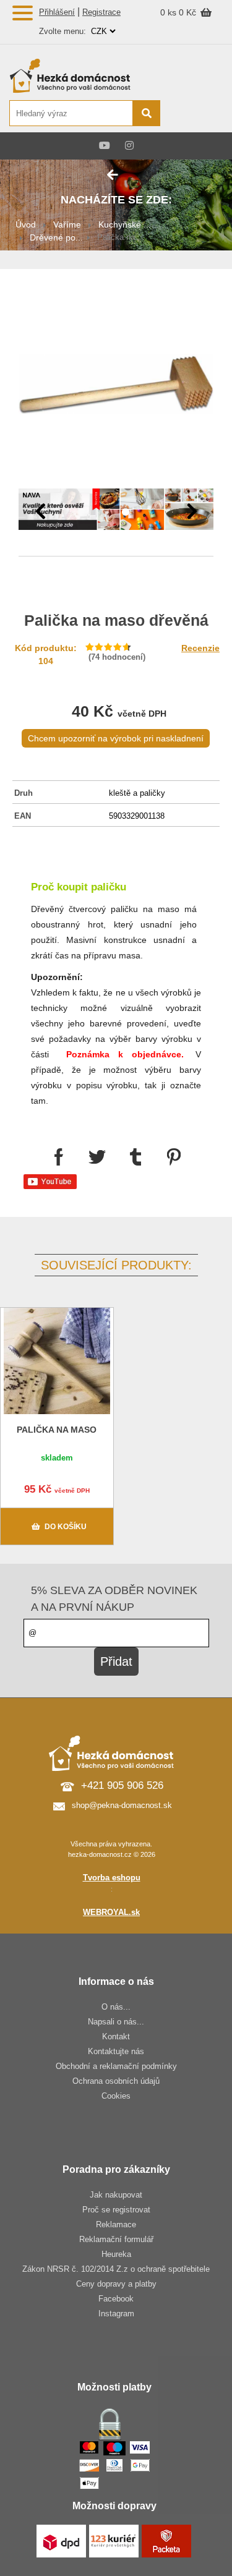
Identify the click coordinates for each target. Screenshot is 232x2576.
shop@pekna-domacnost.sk (122, 1805)
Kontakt (116, 2036)
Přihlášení (57, 12)
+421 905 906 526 (122, 1785)
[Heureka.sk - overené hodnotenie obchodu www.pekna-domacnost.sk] (193, 114)
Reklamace (116, 2224)
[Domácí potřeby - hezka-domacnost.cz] (84, 75)
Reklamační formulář (116, 2239)
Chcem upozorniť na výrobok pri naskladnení (116, 738)
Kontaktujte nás (116, 2051)
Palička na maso (57, 1430)
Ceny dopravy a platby (116, 2284)
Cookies (116, 2096)
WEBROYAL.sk (111, 1912)
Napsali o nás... (116, 2022)
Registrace (101, 12)
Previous (40, 511)
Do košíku (66, 1527)
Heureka (116, 2254)
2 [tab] (126, 513)
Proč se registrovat (116, 2210)
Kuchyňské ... (125, 224)
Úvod (26, 224)
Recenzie (200, 648)
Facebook (116, 2299)
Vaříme (67, 224)
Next (192, 511)
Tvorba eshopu (112, 1878)
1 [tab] (107, 513)
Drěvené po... (56, 237)
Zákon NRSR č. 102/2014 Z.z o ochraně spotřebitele (116, 2269)
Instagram (116, 2314)
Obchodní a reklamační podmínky (116, 2066)
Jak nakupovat (116, 2195)
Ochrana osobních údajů (116, 2081)
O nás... (116, 2007)
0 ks (170, 12)
